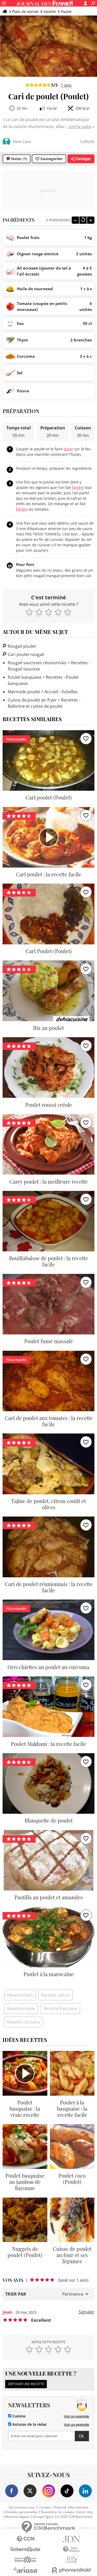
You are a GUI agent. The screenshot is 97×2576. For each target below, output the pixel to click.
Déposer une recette (26, 2384)
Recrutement (79, 2507)
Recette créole (21, 2008)
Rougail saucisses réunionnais (37, 663)
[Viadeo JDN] (72, 2560)
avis (66, 85)
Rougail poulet (21, 646)
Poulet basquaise (25, 677)
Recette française (60, 2008)
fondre (78, 487)
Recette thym (20, 1995)
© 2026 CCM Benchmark (74, 2517)
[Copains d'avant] (26, 2560)
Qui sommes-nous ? (23, 2507)
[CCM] (26, 2539)
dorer (68, 449)
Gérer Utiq (85, 2512)
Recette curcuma (24, 2022)
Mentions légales (17, 2517)
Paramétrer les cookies (57, 2512)
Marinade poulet (24, 692)
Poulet (66, 12)
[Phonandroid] (72, 2570)
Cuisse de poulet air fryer (32, 700)
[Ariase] (26, 2570)
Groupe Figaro (43, 2517)
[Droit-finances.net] (72, 2549)
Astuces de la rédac (29, 2424)
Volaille (50, 12)
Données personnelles (21, 2512)
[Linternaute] (26, 2549)
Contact (46, 2507)
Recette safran (55, 1995)
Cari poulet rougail (25, 654)
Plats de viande (25, 12)
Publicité (60, 2507)
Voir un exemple (76, 2416)
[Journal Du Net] (72, 2539)
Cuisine (18, 2416)
